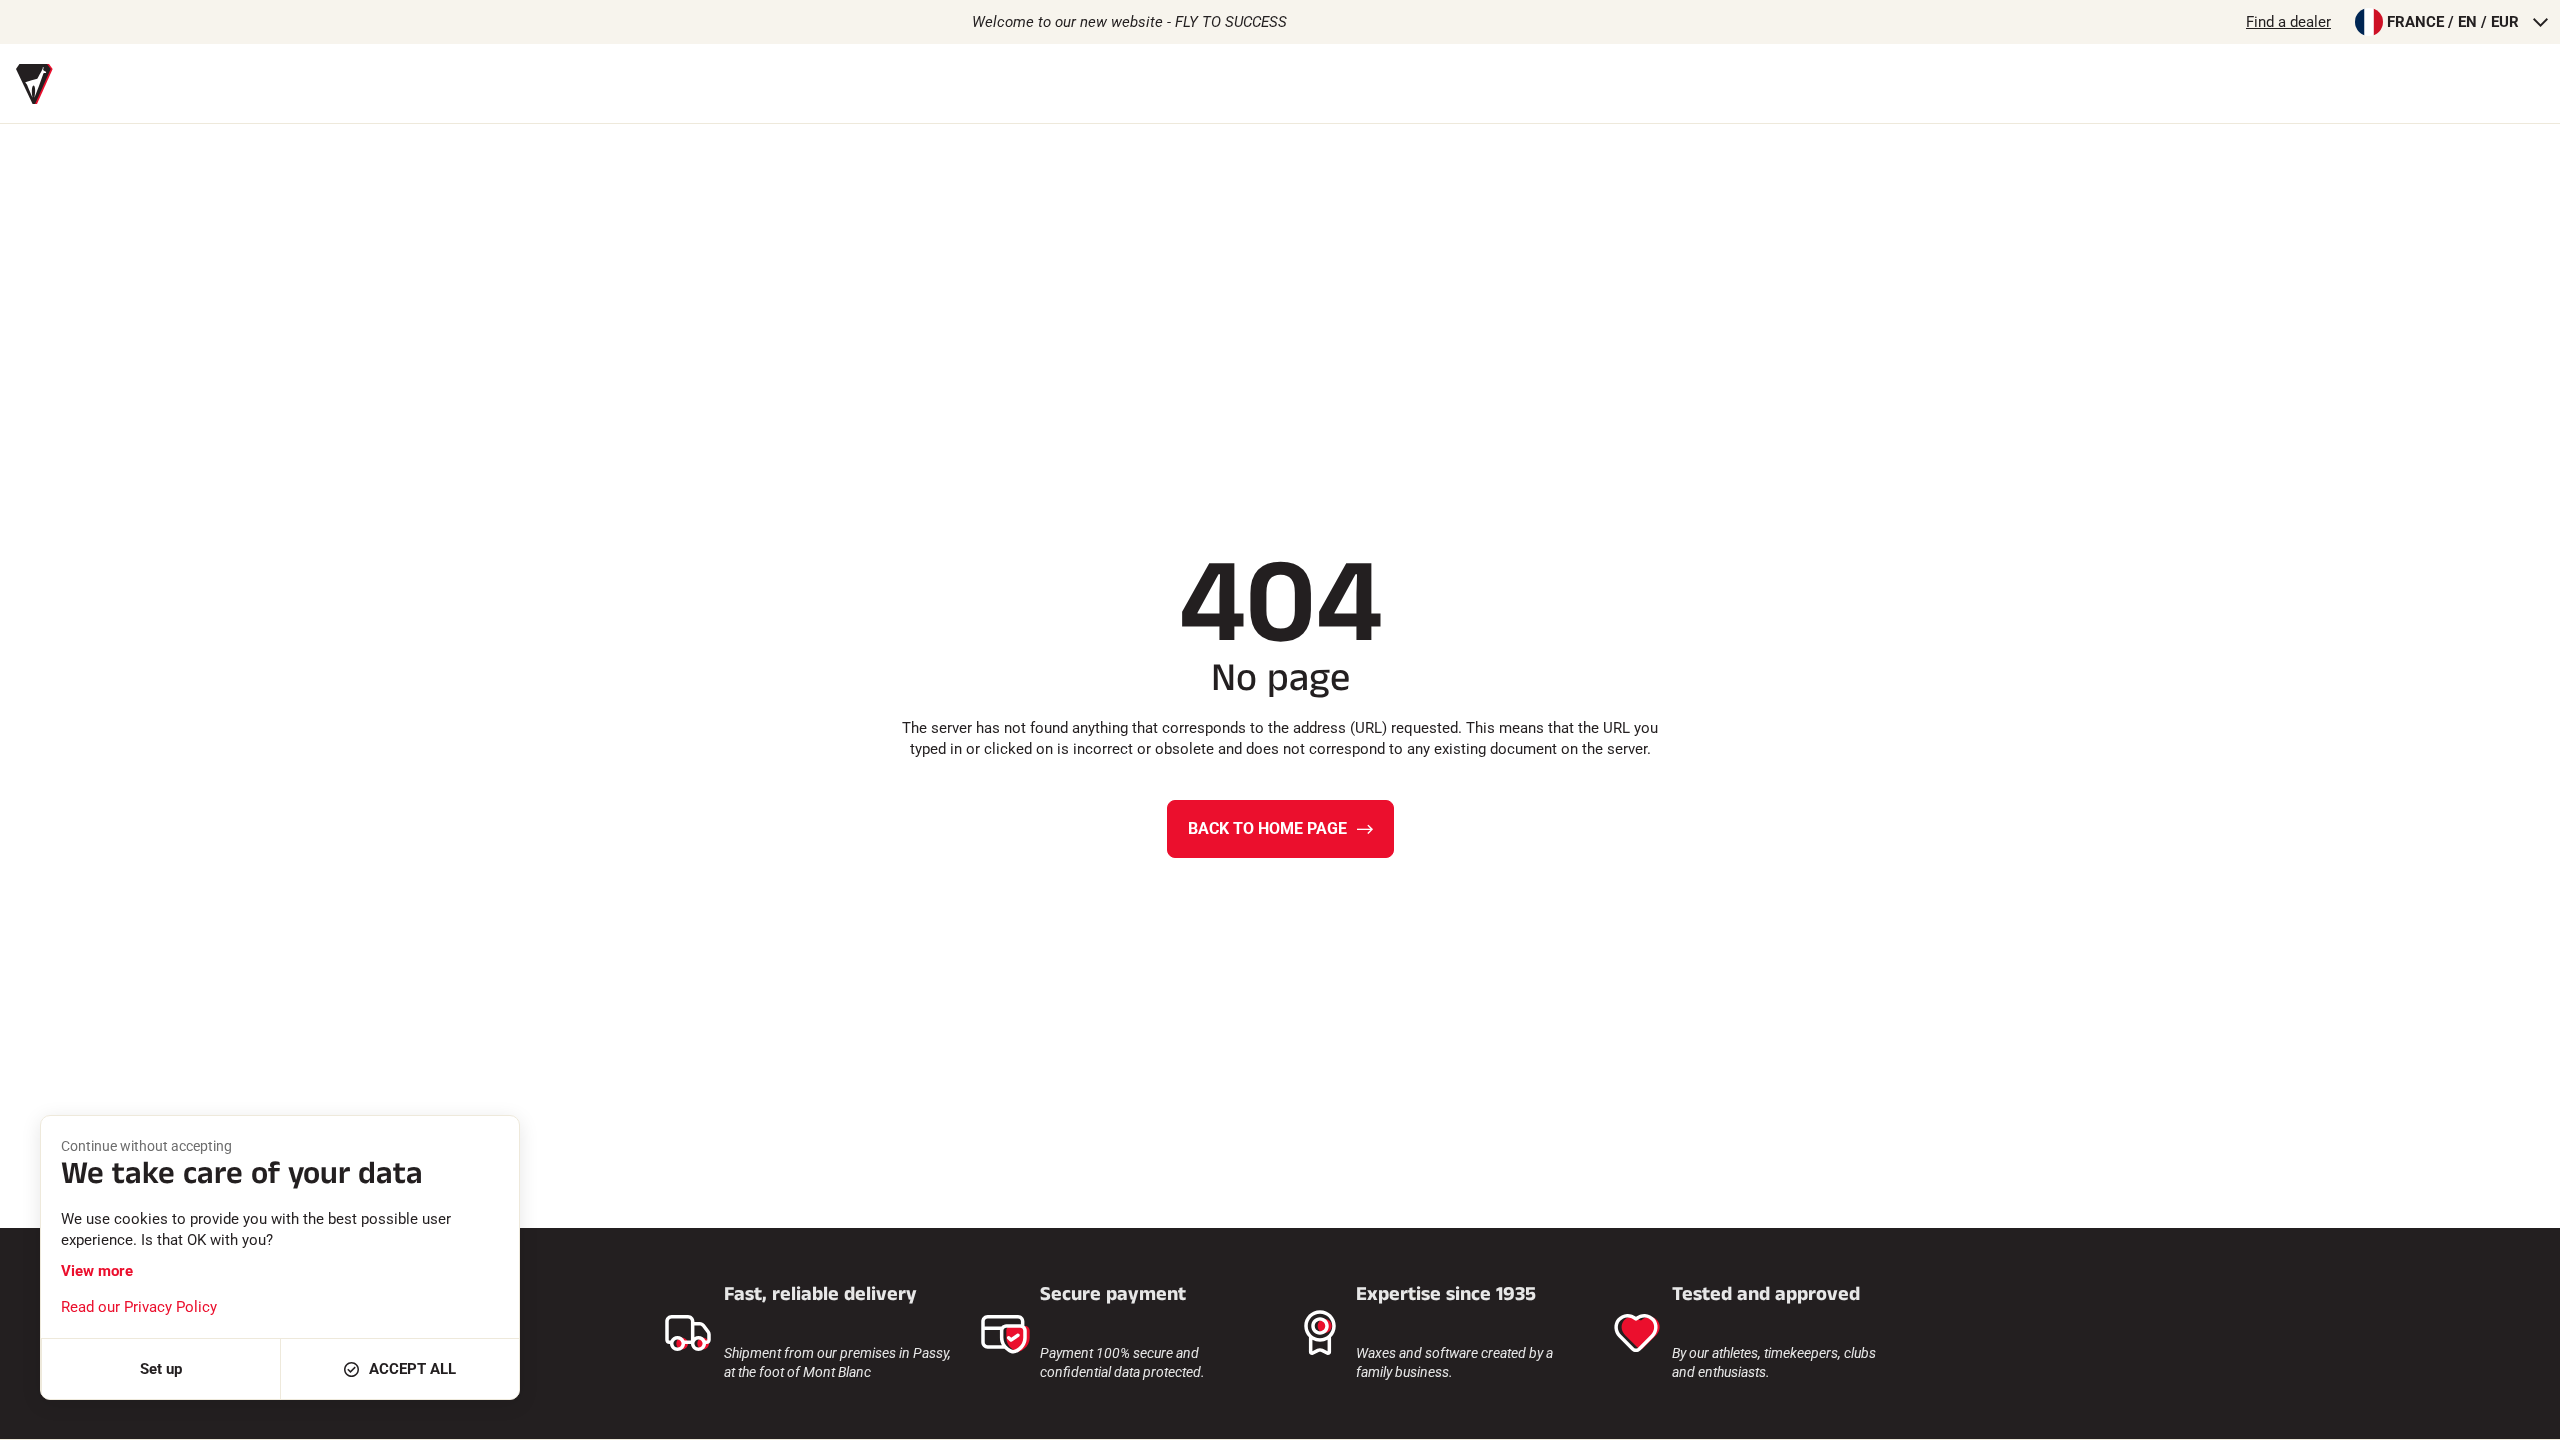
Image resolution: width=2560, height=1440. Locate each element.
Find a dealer (2288, 22)
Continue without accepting (146, 1146)
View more (97, 1271)
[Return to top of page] (2520, 1415)
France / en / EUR (2453, 22)
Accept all (412, 1369)
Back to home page (1267, 828)
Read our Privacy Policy (139, 1307)
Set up (161, 1369)
